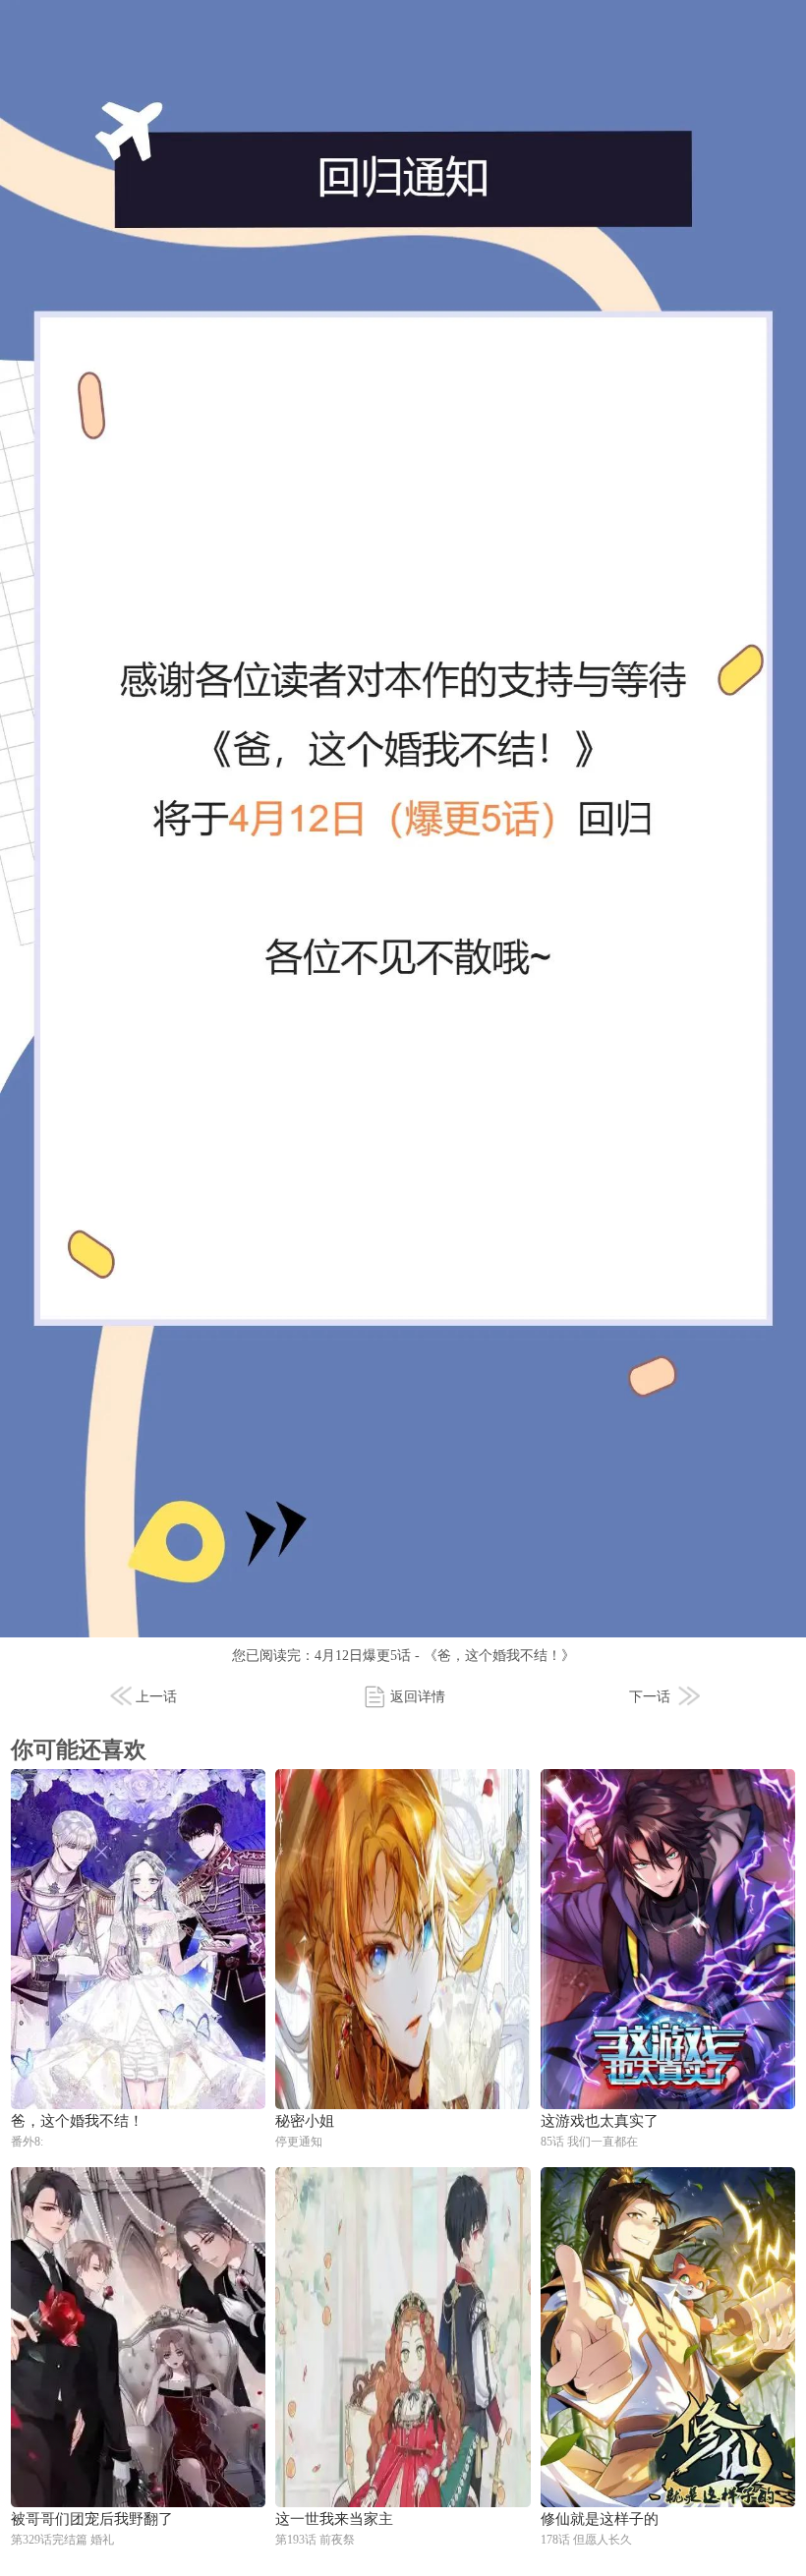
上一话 (156, 1697)
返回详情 (418, 1697)
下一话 (650, 1697)
